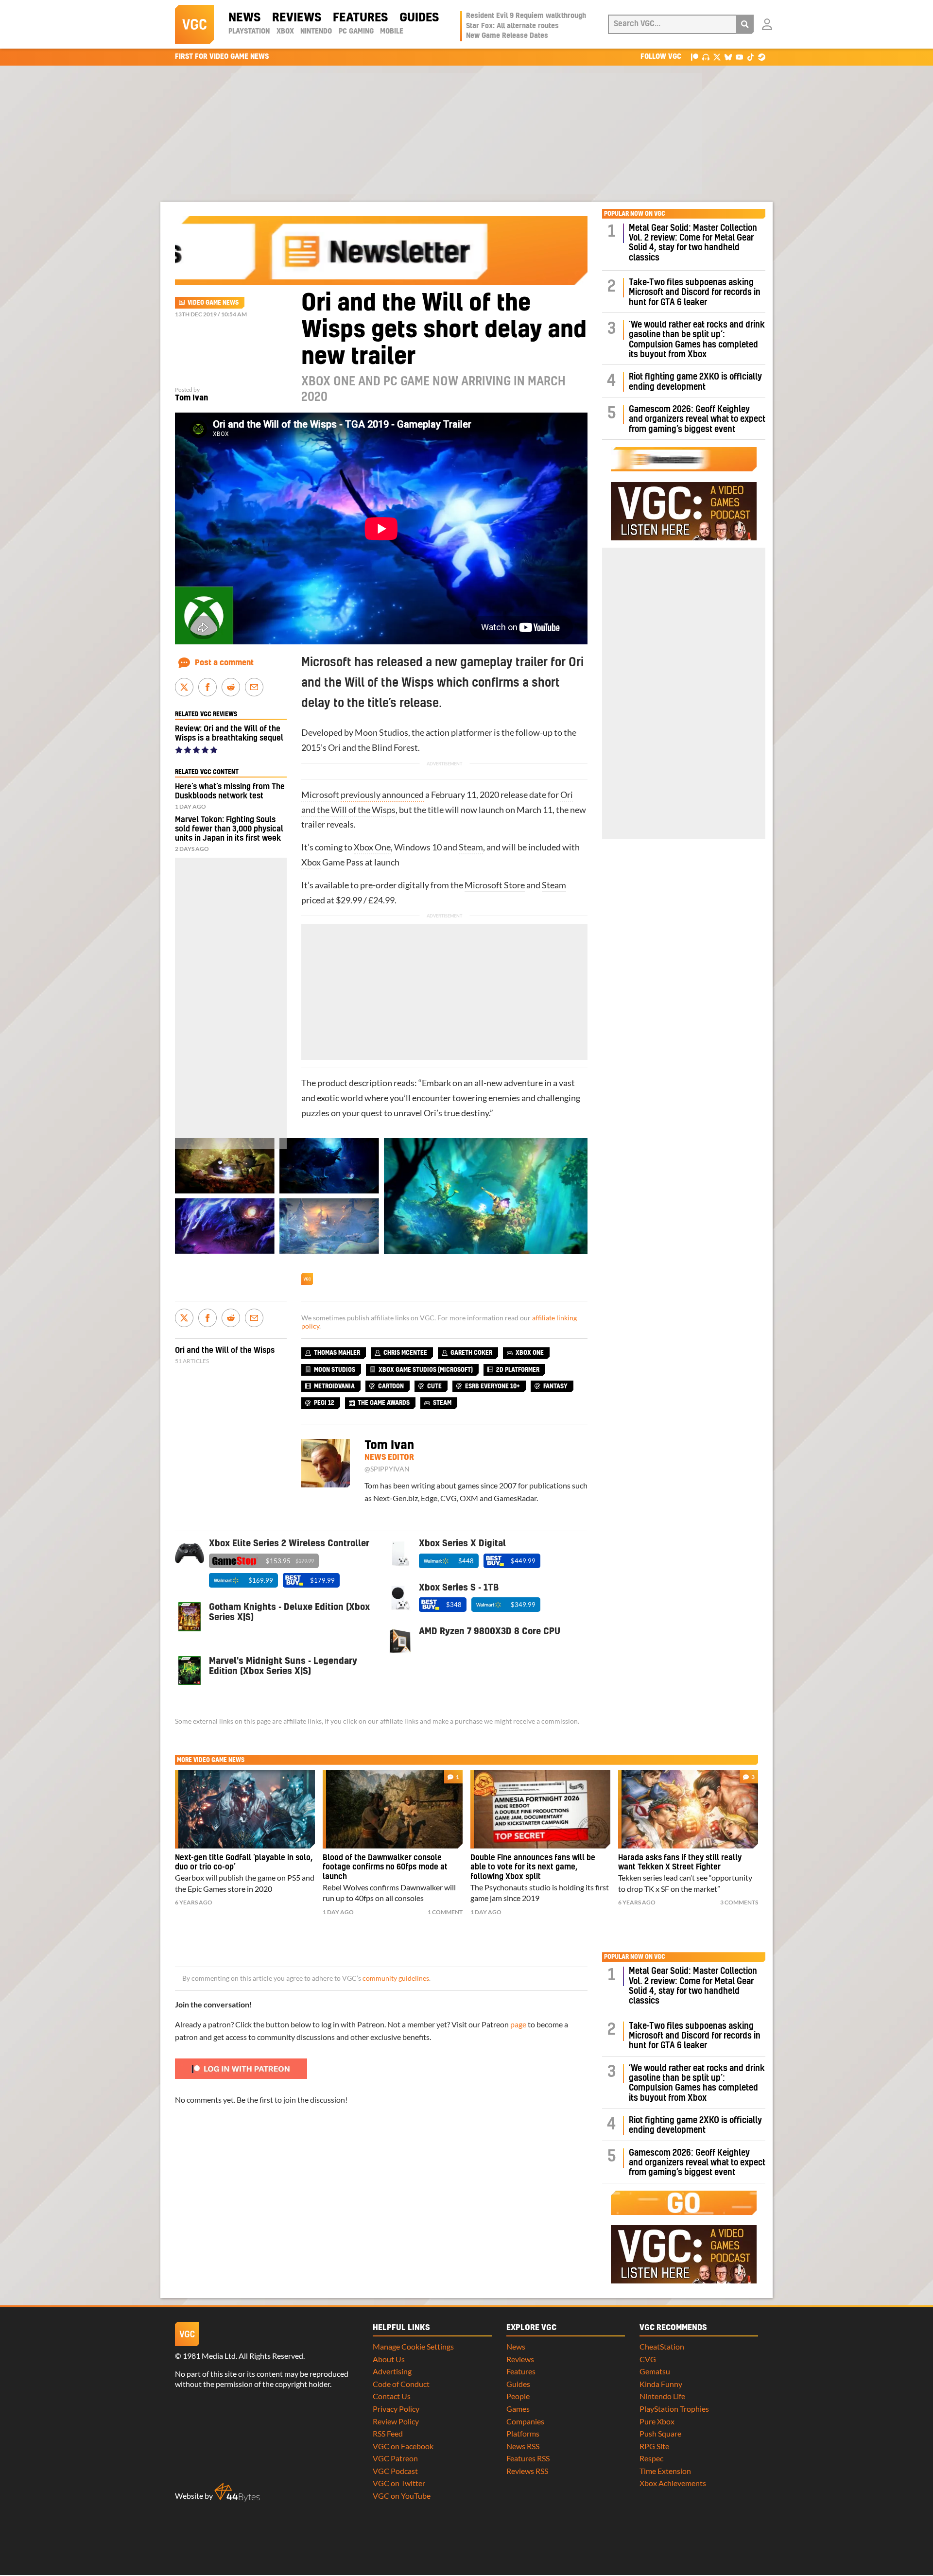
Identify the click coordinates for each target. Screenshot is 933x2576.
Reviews (297, 18)
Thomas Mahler (337, 1353)
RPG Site (654, 2446)
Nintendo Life (662, 2396)
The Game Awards (384, 1403)
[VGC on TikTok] (751, 57)
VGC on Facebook (403, 2446)
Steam (471, 847)
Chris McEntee (405, 1353)
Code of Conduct (401, 2384)
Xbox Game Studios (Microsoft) (426, 1370)
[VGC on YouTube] (739, 57)
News (244, 18)
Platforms (523, 2433)
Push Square (660, 2433)
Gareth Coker (471, 1353)
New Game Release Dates (507, 36)
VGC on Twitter (399, 2483)
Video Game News (213, 303)
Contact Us (392, 2396)
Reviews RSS (527, 2471)
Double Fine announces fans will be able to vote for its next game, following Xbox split (533, 1867)
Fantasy (555, 1386)
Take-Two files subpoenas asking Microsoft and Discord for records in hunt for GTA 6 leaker (695, 293)
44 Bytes (237, 2492)
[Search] (745, 24)
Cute (434, 1386)
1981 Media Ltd (209, 2356)
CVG (648, 2359)
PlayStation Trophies (674, 2409)
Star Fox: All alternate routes (512, 26)
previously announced (382, 795)
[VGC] (194, 24)
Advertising (392, 2371)
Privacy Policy (396, 2409)
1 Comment (445, 1912)
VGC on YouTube (402, 2496)
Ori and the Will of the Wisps (225, 1350)
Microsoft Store (495, 885)
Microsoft (320, 795)
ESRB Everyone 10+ (492, 1386)
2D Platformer (518, 1370)
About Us (389, 2359)
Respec (651, 2458)
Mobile (392, 32)
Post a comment (224, 663)
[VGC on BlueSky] (728, 57)
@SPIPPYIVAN (387, 1469)
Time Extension (665, 2471)
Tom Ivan (191, 398)
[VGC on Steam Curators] (762, 57)
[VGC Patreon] (695, 57)
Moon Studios (381, 733)
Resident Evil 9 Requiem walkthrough (526, 16)
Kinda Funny (661, 2384)
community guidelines (396, 1978)
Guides (419, 18)
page (518, 2024)
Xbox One (372, 847)
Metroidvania (334, 1386)
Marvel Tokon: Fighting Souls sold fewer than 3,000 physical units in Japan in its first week (229, 829)
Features (360, 18)
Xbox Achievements (673, 2483)
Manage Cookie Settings (413, 2346)
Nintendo (316, 32)
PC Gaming (356, 32)
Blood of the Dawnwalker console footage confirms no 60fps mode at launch (385, 1867)
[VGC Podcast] (706, 57)
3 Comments (739, 1902)
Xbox (285, 32)
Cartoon (391, 1386)
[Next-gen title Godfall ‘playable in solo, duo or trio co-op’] (245, 1809)
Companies (525, 2421)
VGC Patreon (395, 2458)
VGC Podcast (395, 2471)
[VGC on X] (717, 57)
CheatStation (662, 2346)
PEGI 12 (324, 1403)
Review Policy (396, 2421)
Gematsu (655, 2371)
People (518, 2396)
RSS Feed (388, 2433)
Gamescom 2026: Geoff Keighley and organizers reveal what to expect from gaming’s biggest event (697, 419)
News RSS (523, 2446)
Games (518, 2409)
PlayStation (249, 32)
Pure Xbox (657, 2421)
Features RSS (528, 2458)
